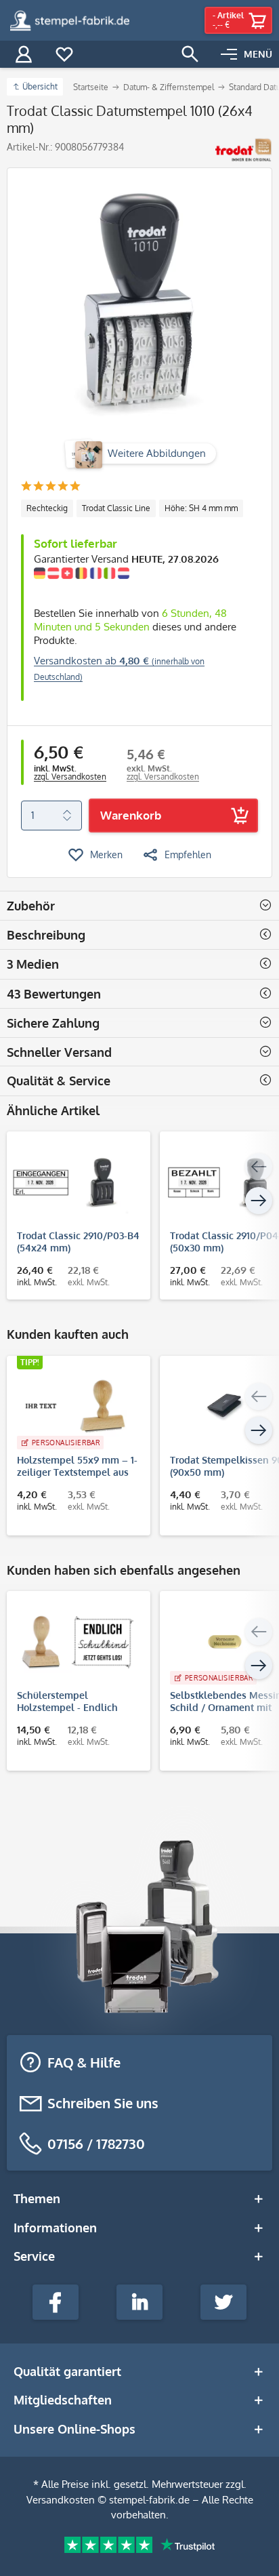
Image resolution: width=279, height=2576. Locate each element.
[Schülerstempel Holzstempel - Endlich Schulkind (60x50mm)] (72, 1642)
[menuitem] (246, 54)
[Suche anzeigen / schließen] (190, 54)
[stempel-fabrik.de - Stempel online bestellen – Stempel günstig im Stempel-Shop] (70, 20)
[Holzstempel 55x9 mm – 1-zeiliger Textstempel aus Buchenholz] (72, 1407)
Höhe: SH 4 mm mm (201, 508)
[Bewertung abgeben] (50, 487)
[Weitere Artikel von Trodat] (243, 150)
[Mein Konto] (24, 54)
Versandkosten (61, 2500)
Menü (258, 54)
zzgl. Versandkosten (70, 777)
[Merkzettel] (64, 54)
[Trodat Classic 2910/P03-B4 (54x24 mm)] (72, 1182)
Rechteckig (47, 508)
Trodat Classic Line (116, 508)
